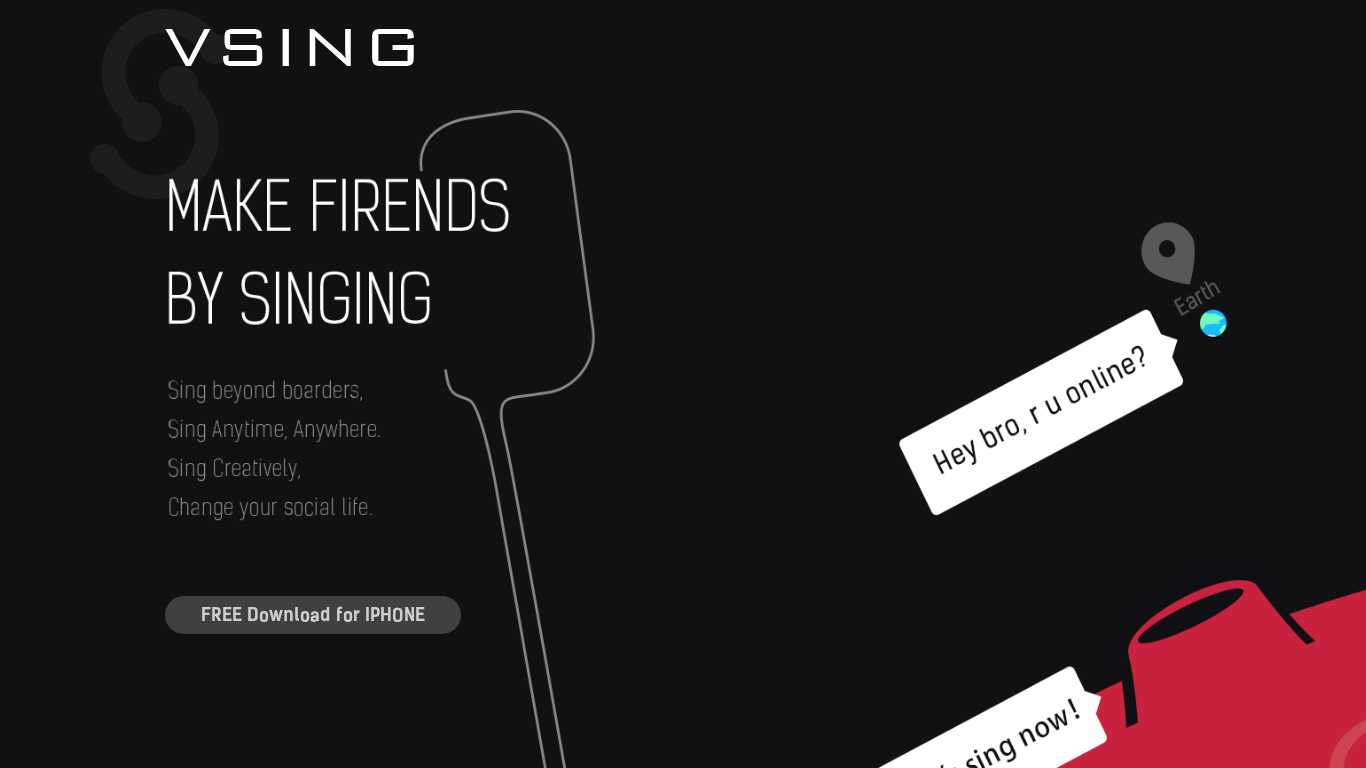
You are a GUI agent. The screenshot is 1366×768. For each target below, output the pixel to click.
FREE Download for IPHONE (313, 615)
